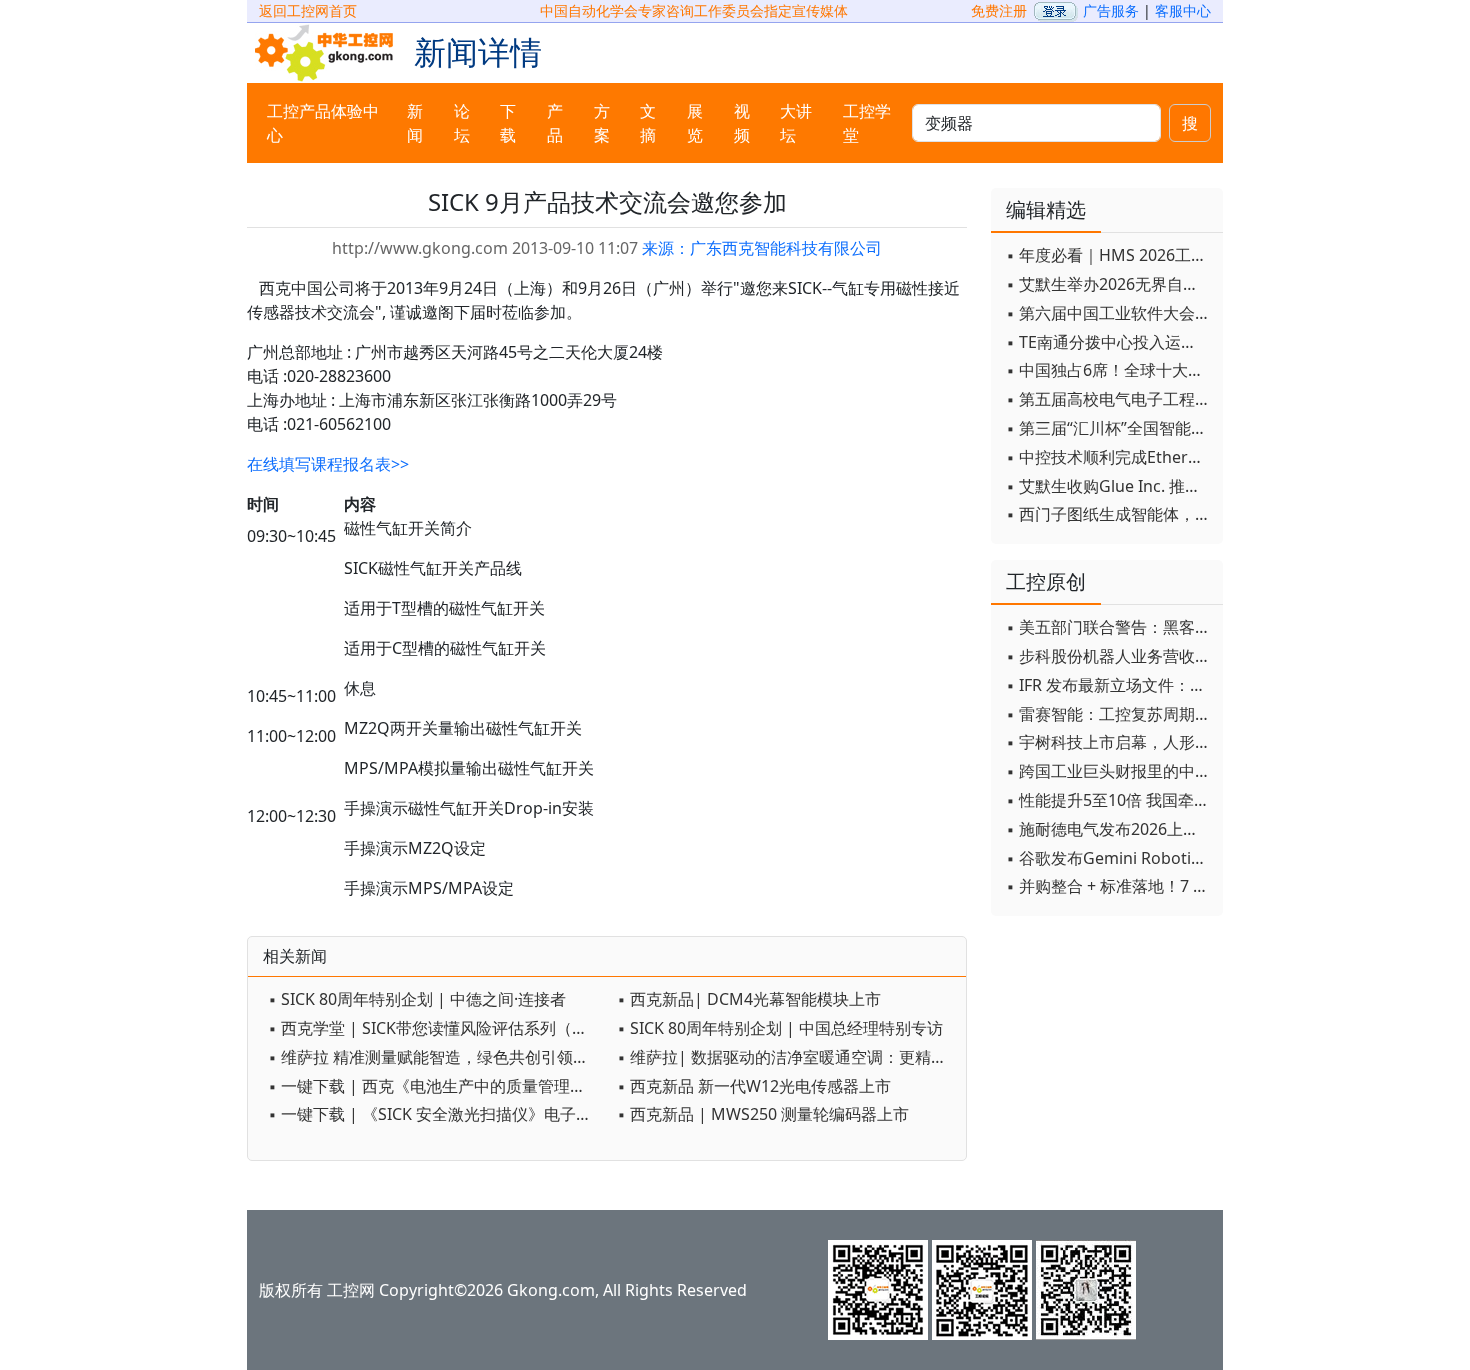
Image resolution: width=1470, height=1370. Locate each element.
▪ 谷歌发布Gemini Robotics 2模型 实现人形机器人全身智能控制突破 (1109, 858)
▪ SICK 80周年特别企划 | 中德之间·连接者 (417, 999)
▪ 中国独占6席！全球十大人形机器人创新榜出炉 (1109, 370)
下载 (508, 123)
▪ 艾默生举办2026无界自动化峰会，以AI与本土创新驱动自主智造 (1109, 284)
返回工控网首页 (308, 10)
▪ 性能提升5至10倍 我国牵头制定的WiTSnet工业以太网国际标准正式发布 (1109, 800)
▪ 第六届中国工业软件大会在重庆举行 (1109, 313)
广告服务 (1111, 10)
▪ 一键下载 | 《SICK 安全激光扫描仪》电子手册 (437, 1114)
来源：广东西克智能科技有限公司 (762, 248)
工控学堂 (867, 123)
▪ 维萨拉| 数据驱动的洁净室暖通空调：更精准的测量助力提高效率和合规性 (786, 1057)
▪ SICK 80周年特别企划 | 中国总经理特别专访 (780, 1028)
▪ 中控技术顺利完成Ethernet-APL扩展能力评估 (1109, 457)
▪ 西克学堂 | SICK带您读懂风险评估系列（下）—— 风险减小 (437, 1028)
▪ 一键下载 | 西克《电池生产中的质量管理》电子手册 (437, 1086)
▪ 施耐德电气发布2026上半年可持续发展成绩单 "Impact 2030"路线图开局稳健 (1109, 829)
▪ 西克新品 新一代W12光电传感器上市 (754, 1086)
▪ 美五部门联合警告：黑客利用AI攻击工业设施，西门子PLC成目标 (1109, 627)
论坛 (462, 123)
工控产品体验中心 (323, 123)
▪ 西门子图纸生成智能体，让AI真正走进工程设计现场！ (1109, 514)
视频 (742, 123)
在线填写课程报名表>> (328, 464)
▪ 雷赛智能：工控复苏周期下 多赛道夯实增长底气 (1109, 714)
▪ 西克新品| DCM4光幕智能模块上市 (749, 999)
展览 (695, 123)
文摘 (648, 123)
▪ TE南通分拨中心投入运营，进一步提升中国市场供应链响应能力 (1109, 342)
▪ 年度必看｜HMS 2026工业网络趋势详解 (1109, 255)
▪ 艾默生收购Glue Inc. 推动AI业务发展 (1109, 486)
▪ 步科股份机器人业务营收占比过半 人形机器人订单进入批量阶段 (1109, 656)
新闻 (415, 123)
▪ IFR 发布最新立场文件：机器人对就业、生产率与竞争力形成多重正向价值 (1109, 685)
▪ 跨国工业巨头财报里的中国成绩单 (1109, 771)
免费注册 (999, 10)
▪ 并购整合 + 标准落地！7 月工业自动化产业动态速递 (1109, 886)
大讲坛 (796, 123)
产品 (555, 123)
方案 (602, 123)
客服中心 (1183, 10)
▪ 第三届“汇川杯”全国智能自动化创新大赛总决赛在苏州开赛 (1109, 428)
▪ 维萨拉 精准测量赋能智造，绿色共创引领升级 (436, 1057)
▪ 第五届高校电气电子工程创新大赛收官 (1109, 399)
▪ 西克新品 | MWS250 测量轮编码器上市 (763, 1114)
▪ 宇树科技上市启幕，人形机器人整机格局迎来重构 (1109, 742)
